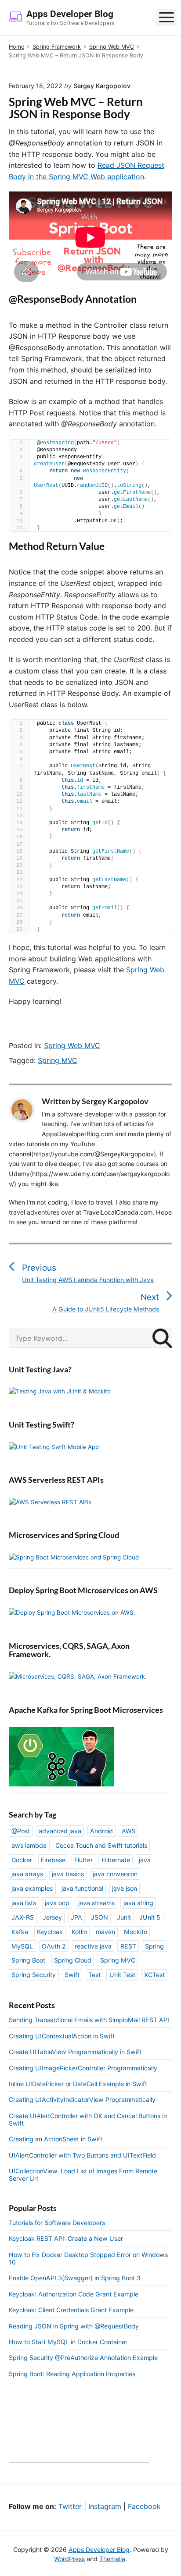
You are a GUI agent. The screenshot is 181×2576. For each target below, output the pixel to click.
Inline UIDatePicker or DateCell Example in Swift (78, 2084)
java (145, 1860)
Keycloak (50, 1932)
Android (101, 1831)
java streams (96, 1903)
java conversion (115, 1874)
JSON (100, 1917)
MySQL (22, 1946)
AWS (129, 1831)
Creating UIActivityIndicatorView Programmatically (82, 2099)
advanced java (60, 1831)
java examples (32, 1888)
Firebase (53, 1860)
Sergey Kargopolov (115, 1101)
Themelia (112, 2559)
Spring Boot (28, 1960)
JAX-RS (23, 1917)
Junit (124, 1917)
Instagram (105, 2506)
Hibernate (116, 1860)
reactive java (93, 1946)
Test (94, 1975)
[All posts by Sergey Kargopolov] (25, 1110)
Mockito (136, 1932)
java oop (57, 1903)
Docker (22, 1860)
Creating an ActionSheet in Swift (56, 2139)
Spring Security (34, 1975)
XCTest (154, 1975)
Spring (154, 1946)
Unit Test (122, 1975)
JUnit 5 (150, 1917)
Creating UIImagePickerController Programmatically (83, 2068)
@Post (21, 1831)
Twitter (70, 2506)
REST (128, 1946)
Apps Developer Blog (99, 2549)
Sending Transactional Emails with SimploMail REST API (89, 2020)
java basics (68, 1874)
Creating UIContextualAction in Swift (62, 2036)
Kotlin (79, 1932)
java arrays (27, 1874)
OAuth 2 (54, 1946)
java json (125, 1888)
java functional (82, 1888)
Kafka (20, 1932)
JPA (76, 1917)
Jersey (52, 1917)
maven (105, 1932)
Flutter (83, 1860)
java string (138, 1903)
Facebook (144, 2506)
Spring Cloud (73, 1960)
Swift (72, 1975)
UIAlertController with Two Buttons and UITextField (82, 2155)
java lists (24, 1903)
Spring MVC (58, 1060)
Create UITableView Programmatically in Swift (75, 2052)
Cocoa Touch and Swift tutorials (101, 1845)
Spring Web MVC (72, 1045)
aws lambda (29, 1845)
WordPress (69, 2559)
